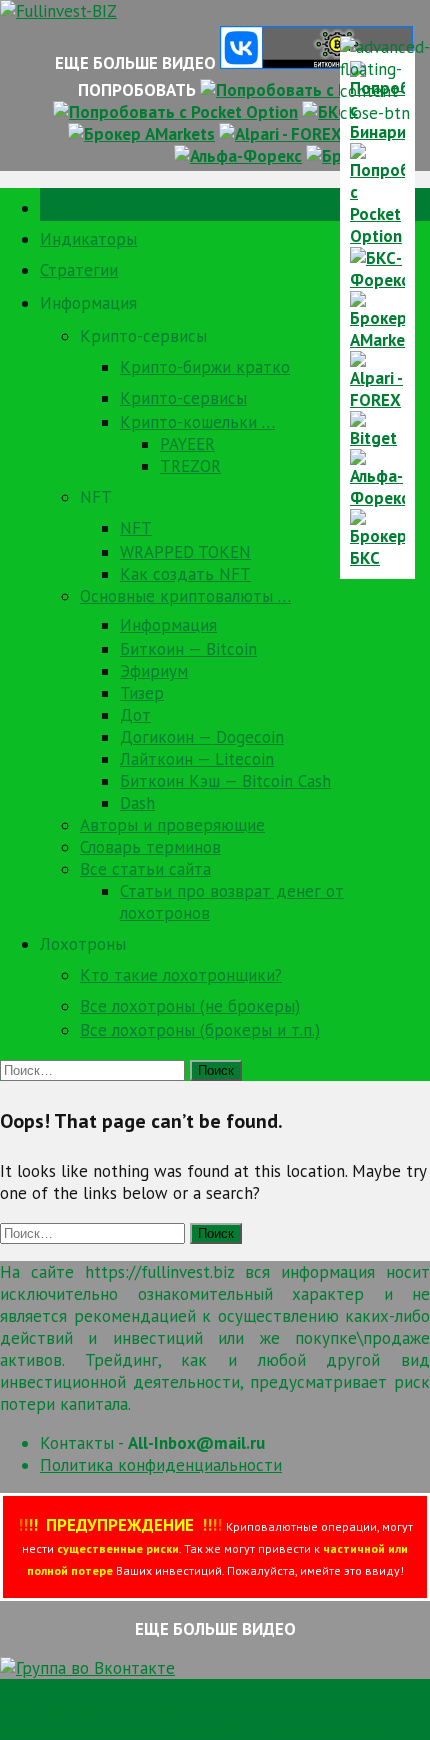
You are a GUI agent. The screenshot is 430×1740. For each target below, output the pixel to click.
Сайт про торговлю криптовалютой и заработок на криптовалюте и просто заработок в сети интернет (199, 1718)
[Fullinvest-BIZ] (58, 11)
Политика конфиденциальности (161, 1465)
